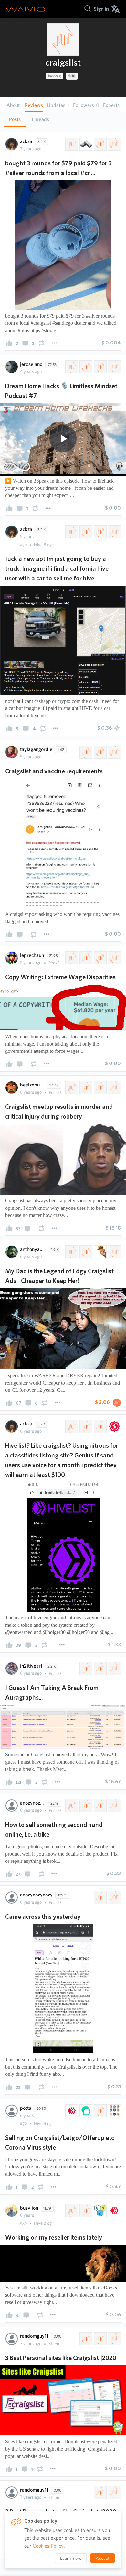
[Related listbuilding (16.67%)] (85, 2210)
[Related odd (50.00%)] (114, 1897)
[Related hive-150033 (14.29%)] (71, 532)
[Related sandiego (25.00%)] (100, 144)
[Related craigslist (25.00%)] (71, 144)
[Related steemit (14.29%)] (85, 2111)
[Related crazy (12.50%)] (114, 1252)
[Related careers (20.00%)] (114, 958)
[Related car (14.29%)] (85, 532)
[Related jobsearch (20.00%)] (85, 958)
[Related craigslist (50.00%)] (100, 1897)
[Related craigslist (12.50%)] (71, 1252)
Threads (40, 119)
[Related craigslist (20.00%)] (71, 958)
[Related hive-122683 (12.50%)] (85, 1252)
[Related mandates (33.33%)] (114, 752)
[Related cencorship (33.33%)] (100, 1669)
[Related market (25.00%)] (100, 1805)
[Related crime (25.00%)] (100, 1087)
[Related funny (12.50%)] (100, 1252)
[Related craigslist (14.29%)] (71, 1426)
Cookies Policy (48, 2546)
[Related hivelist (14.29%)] (85, 1426)
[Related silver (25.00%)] (85, 144)
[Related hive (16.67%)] (114, 2210)
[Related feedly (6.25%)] (100, 367)
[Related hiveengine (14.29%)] (114, 1426)
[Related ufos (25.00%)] (114, 144)
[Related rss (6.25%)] (114, 367)
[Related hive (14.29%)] (71, 2111)
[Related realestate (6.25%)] (85, 367)
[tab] (15, 119)
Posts (15, 119)
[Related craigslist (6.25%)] (71, 367)
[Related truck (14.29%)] (100, 532)
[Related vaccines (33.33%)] (100, 752)
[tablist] (63, 119)
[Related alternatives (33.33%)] (114, 2339)
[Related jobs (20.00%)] (100, 958)
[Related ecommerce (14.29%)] (100, 2111)
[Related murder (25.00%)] (114, 1087)
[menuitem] (101, 9)
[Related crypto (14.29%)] (114, 2111)
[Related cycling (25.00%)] (114, 1805)
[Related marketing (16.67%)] (71, 2210)
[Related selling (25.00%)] (85, 1805)
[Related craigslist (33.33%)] (85, 752)
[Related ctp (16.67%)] (100, 2210)
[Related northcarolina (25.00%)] (85, 1087)
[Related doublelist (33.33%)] (100, 2339)
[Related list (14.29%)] (100, 1426)
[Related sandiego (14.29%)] (114, 532)
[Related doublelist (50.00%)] (114, 2492)
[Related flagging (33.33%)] (114, 1669)
